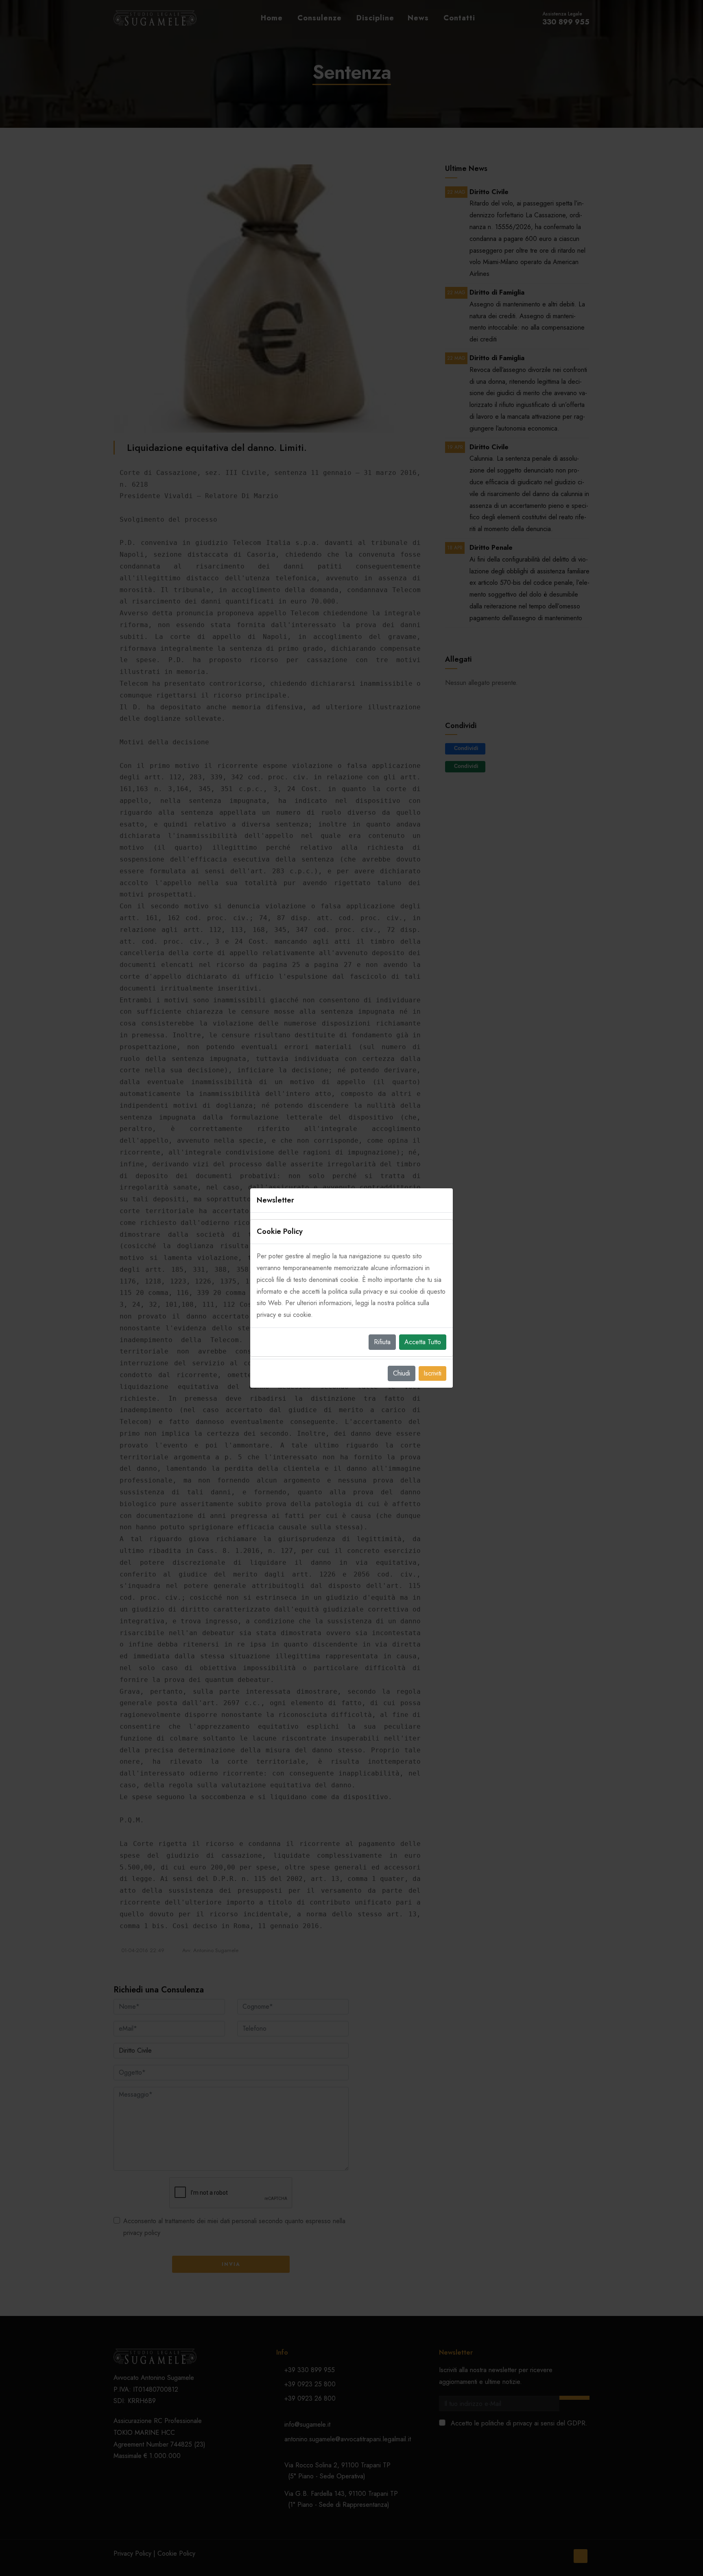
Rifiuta (382, 1342)
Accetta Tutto (423, 1342)
